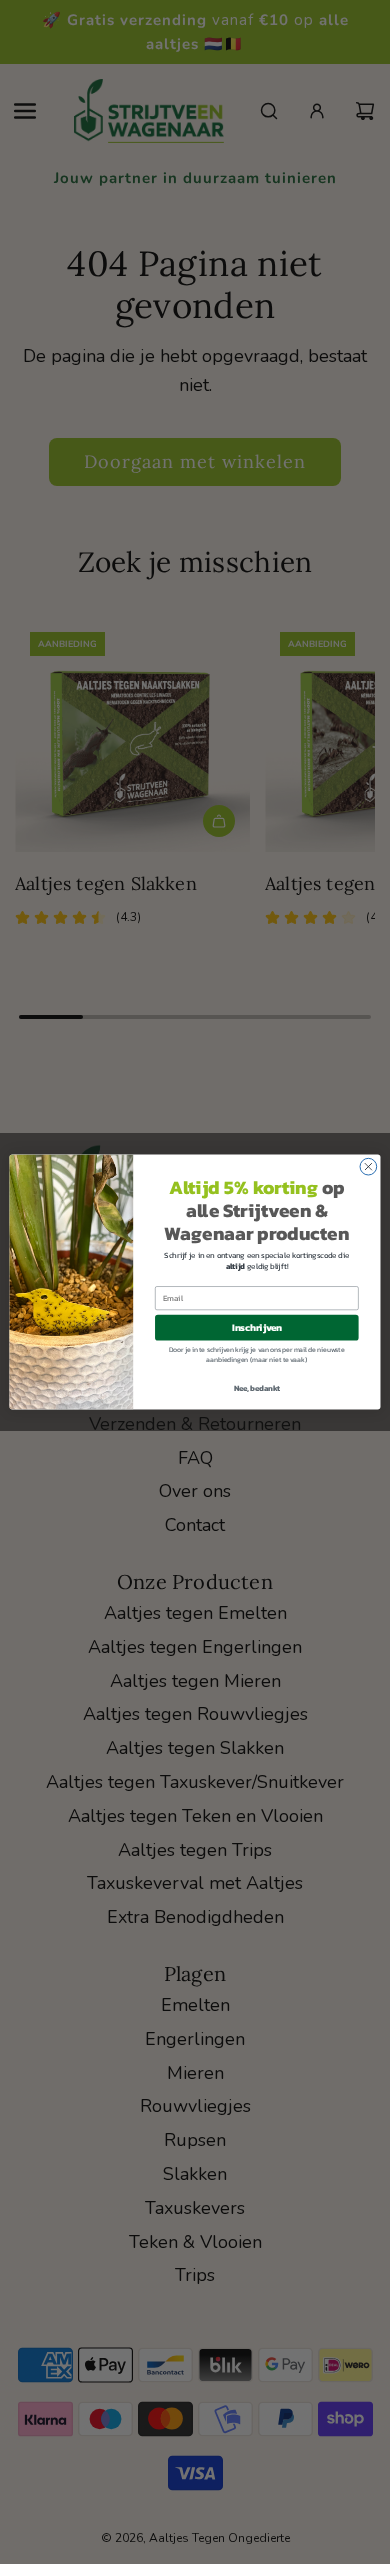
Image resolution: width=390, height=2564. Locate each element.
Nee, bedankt (257, 1388)
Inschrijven (257, 1328)
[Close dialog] (368, 1166)
